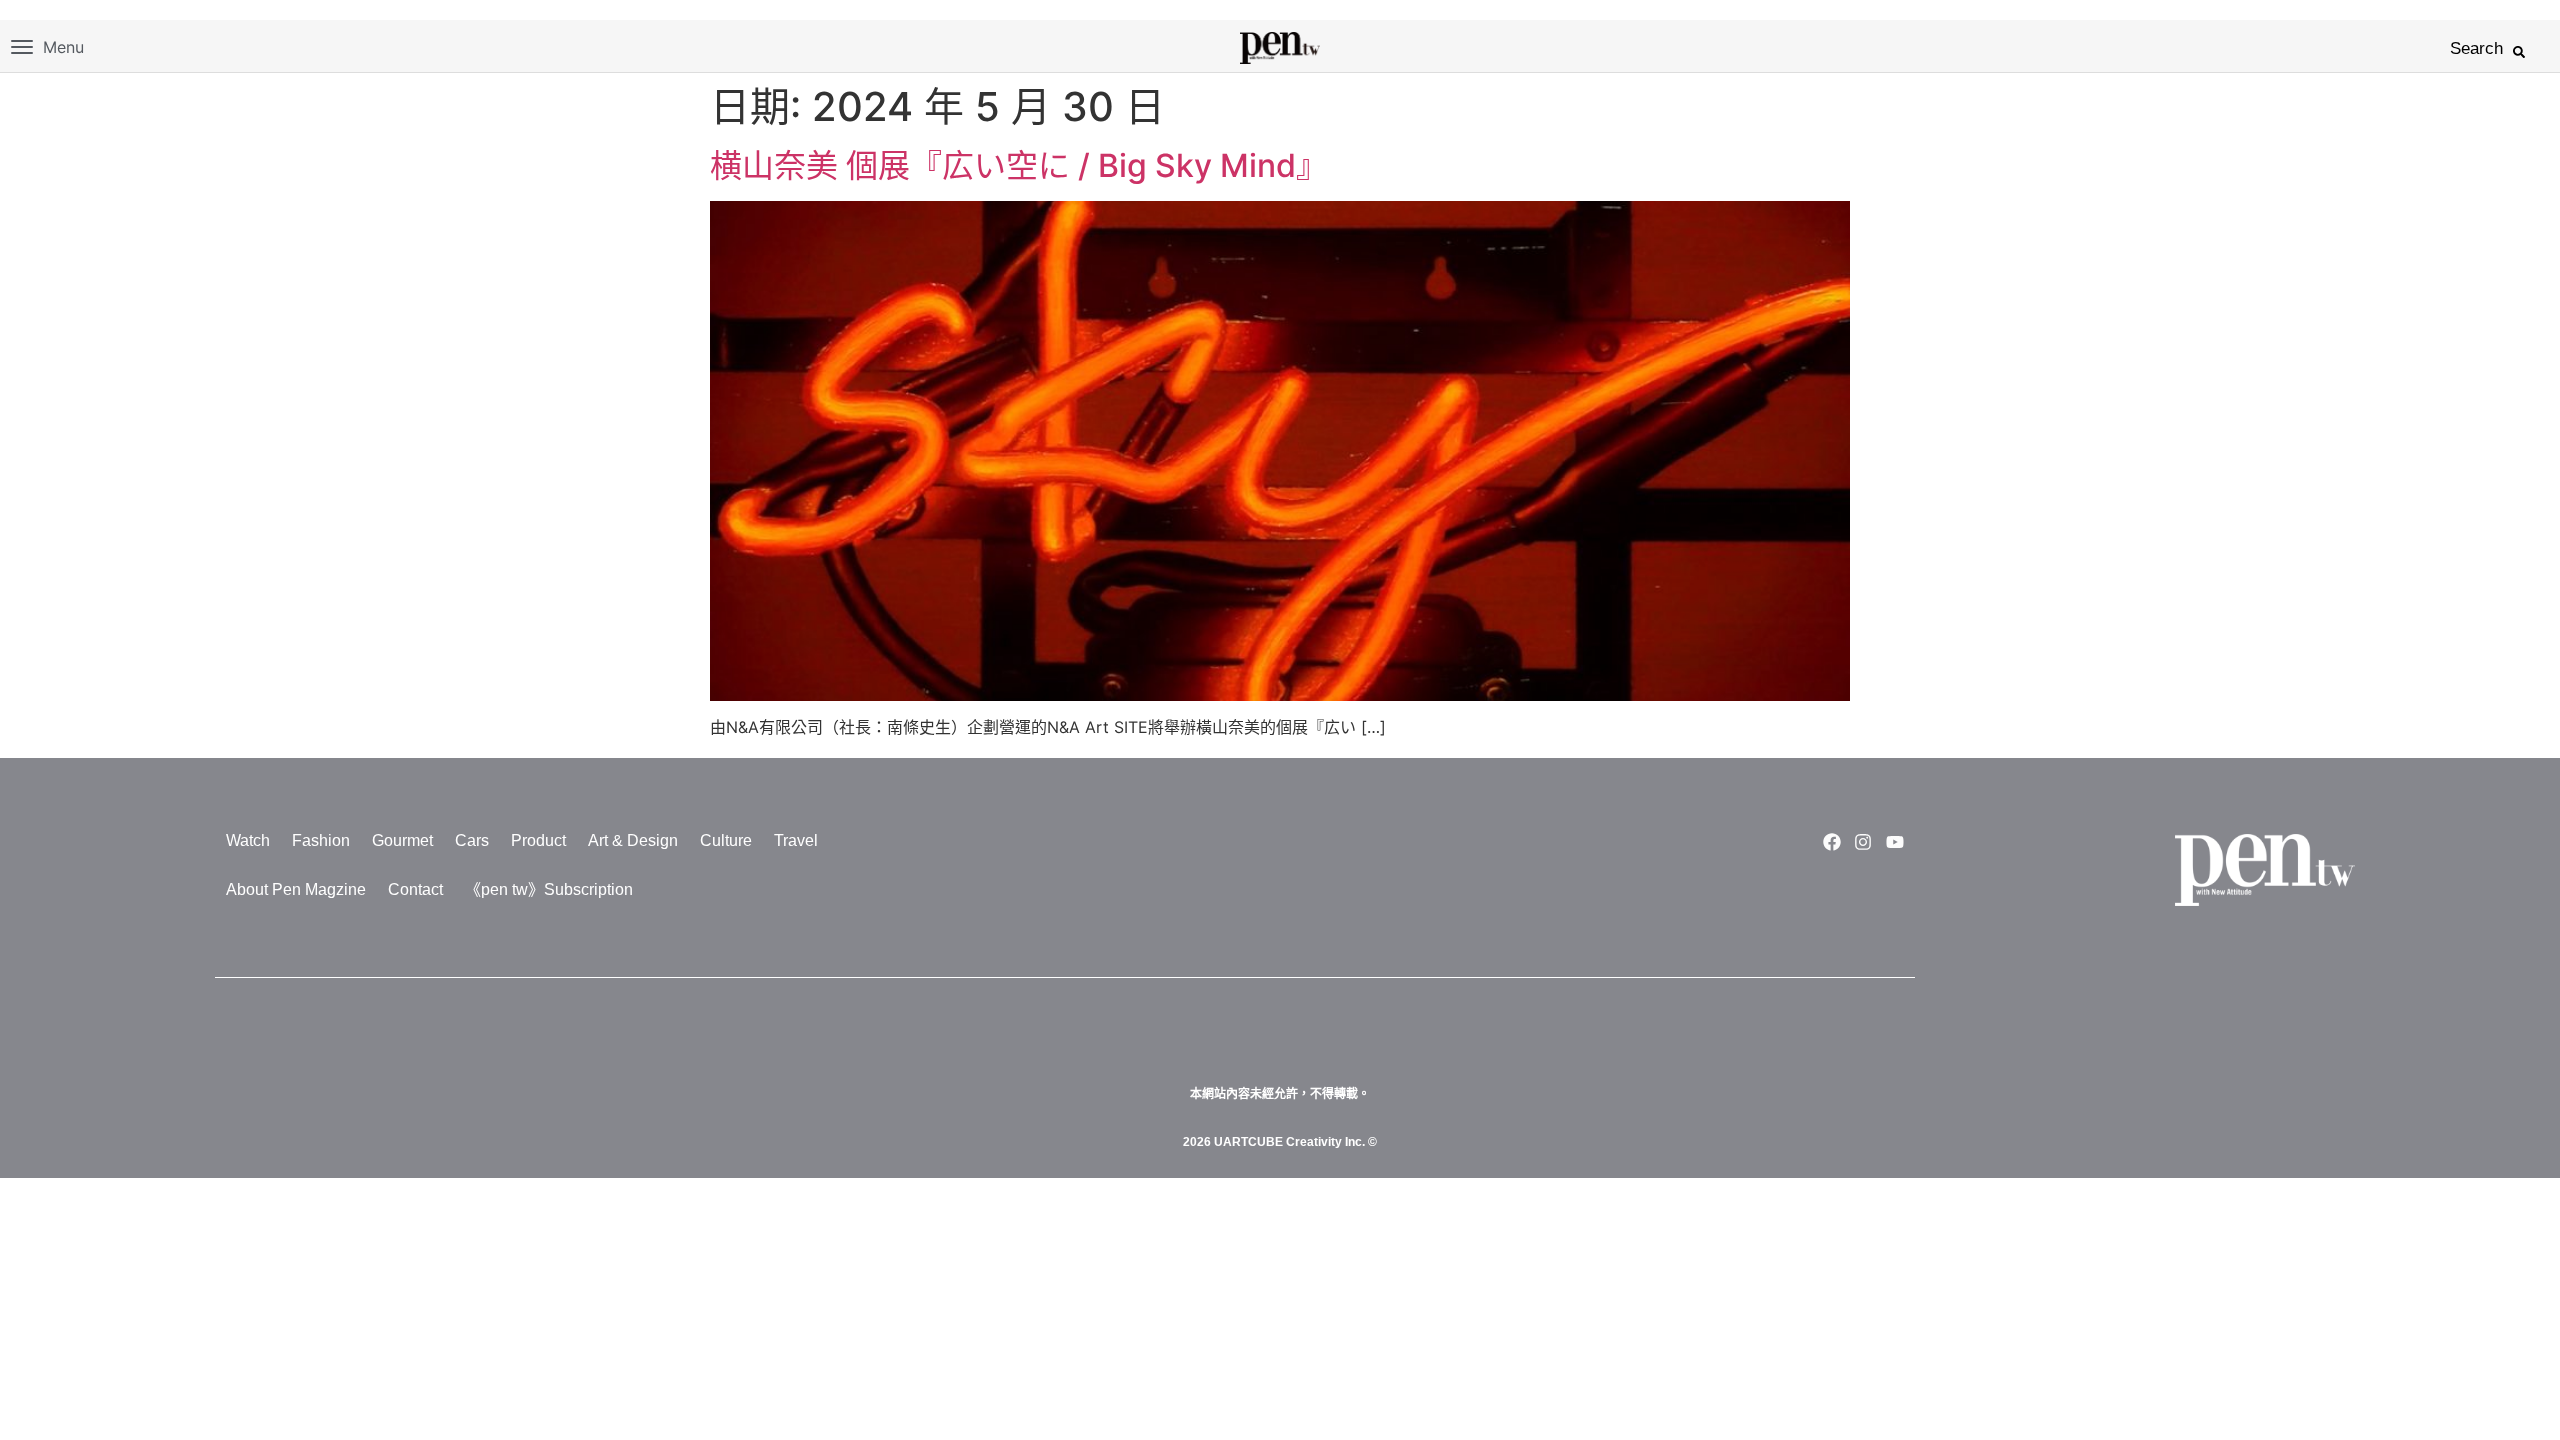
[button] (2519, 52)
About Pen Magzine (296, 889)
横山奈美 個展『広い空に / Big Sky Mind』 (1019, 165)
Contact (415, 889)
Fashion (321, 840)
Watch (248, 840)
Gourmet (402, 840)
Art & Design (633, 840)
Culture (726, 840)
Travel (796, 840)
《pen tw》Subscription (549, 889)
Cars (472, 840)
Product (538, 840)
